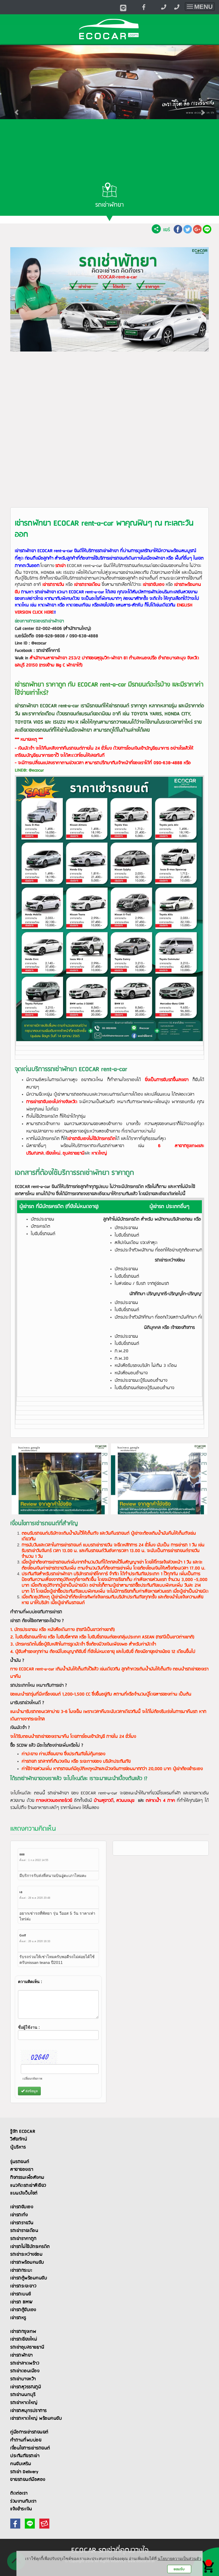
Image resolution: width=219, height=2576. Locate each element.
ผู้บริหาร (18, 2147)
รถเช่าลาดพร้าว (25, 2363)
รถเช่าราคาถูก (23, 2239)
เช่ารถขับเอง (22, 2207)
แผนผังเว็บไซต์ (24, 2193)
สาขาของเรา (22, 2170)
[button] (16, 109)
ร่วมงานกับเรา (23, 2501)
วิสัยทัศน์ (19, 2139)
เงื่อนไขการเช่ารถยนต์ (30, 2448)
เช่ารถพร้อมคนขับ (27, 2263)
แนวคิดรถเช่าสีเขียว (28, 2186)
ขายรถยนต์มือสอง (28, 2480)
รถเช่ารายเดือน (24, 2231)
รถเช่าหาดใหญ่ (24, 2403)
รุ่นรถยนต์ (20, 2162)
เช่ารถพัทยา (22, 2355)
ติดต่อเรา (19, 2493)
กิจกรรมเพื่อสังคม (27, 2178)
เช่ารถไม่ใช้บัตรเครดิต (30, 2247)
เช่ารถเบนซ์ (21, 2294)
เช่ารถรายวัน (22, 2223)
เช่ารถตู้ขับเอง (23, 2310)
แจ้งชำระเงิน (21, 2509)
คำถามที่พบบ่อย (26, 2440)
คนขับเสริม (21, 2464)
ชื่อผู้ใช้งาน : (29, 2027)
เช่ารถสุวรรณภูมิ (26, 2387)
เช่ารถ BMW (22, 2302)
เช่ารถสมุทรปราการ (29, 2411)
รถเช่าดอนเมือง (25, 2371)
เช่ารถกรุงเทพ (23, 2332)
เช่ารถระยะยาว (23, 2286)
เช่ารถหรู (18, 2318)
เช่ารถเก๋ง (19, 2215)
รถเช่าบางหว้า (23, 2379)
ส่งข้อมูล (31, 2091)
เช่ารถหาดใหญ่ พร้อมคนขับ (36, 2419)
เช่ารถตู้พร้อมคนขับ (29, 2278)
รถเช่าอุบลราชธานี (27, 2347)
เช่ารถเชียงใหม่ (24, 2339)
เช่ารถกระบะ (21, 2271)
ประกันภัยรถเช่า (25, 2456)
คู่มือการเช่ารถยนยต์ (29, 2432)
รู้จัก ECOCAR (23, 2132)
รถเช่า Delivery (24, 2472)
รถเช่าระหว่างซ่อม (26, 2255)
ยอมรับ (179, 2569)
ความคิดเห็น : (30, 1982)
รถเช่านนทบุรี (23, 2395)
